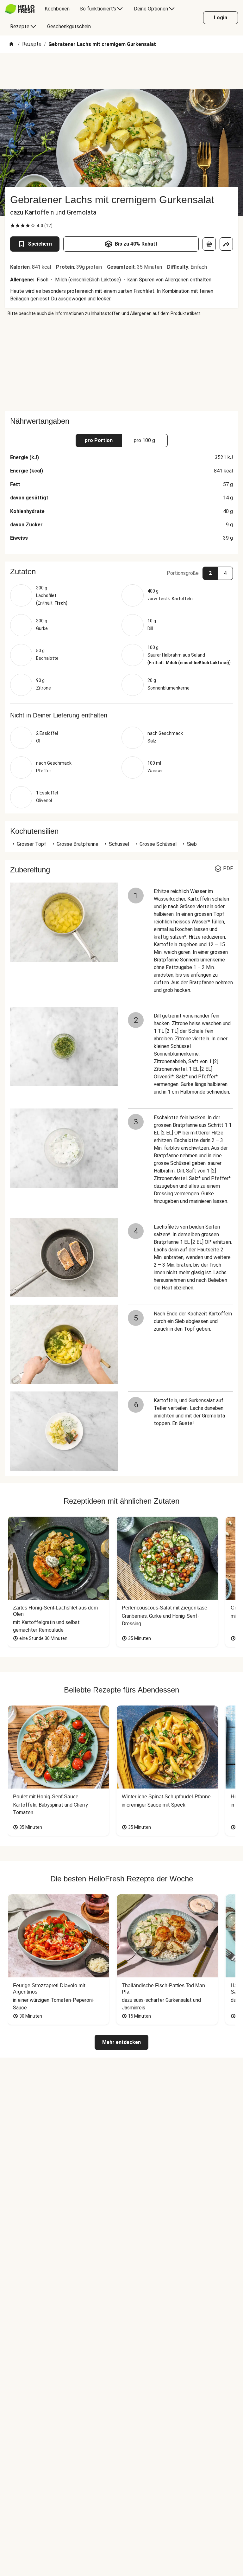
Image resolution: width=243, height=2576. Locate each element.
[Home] (11, 45)
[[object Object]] (209, 244)
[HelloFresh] (20, 9)
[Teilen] (226, 244)
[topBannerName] (121, 71)
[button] (121, 572)
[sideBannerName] (121, 364)
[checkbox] (13, 226)
